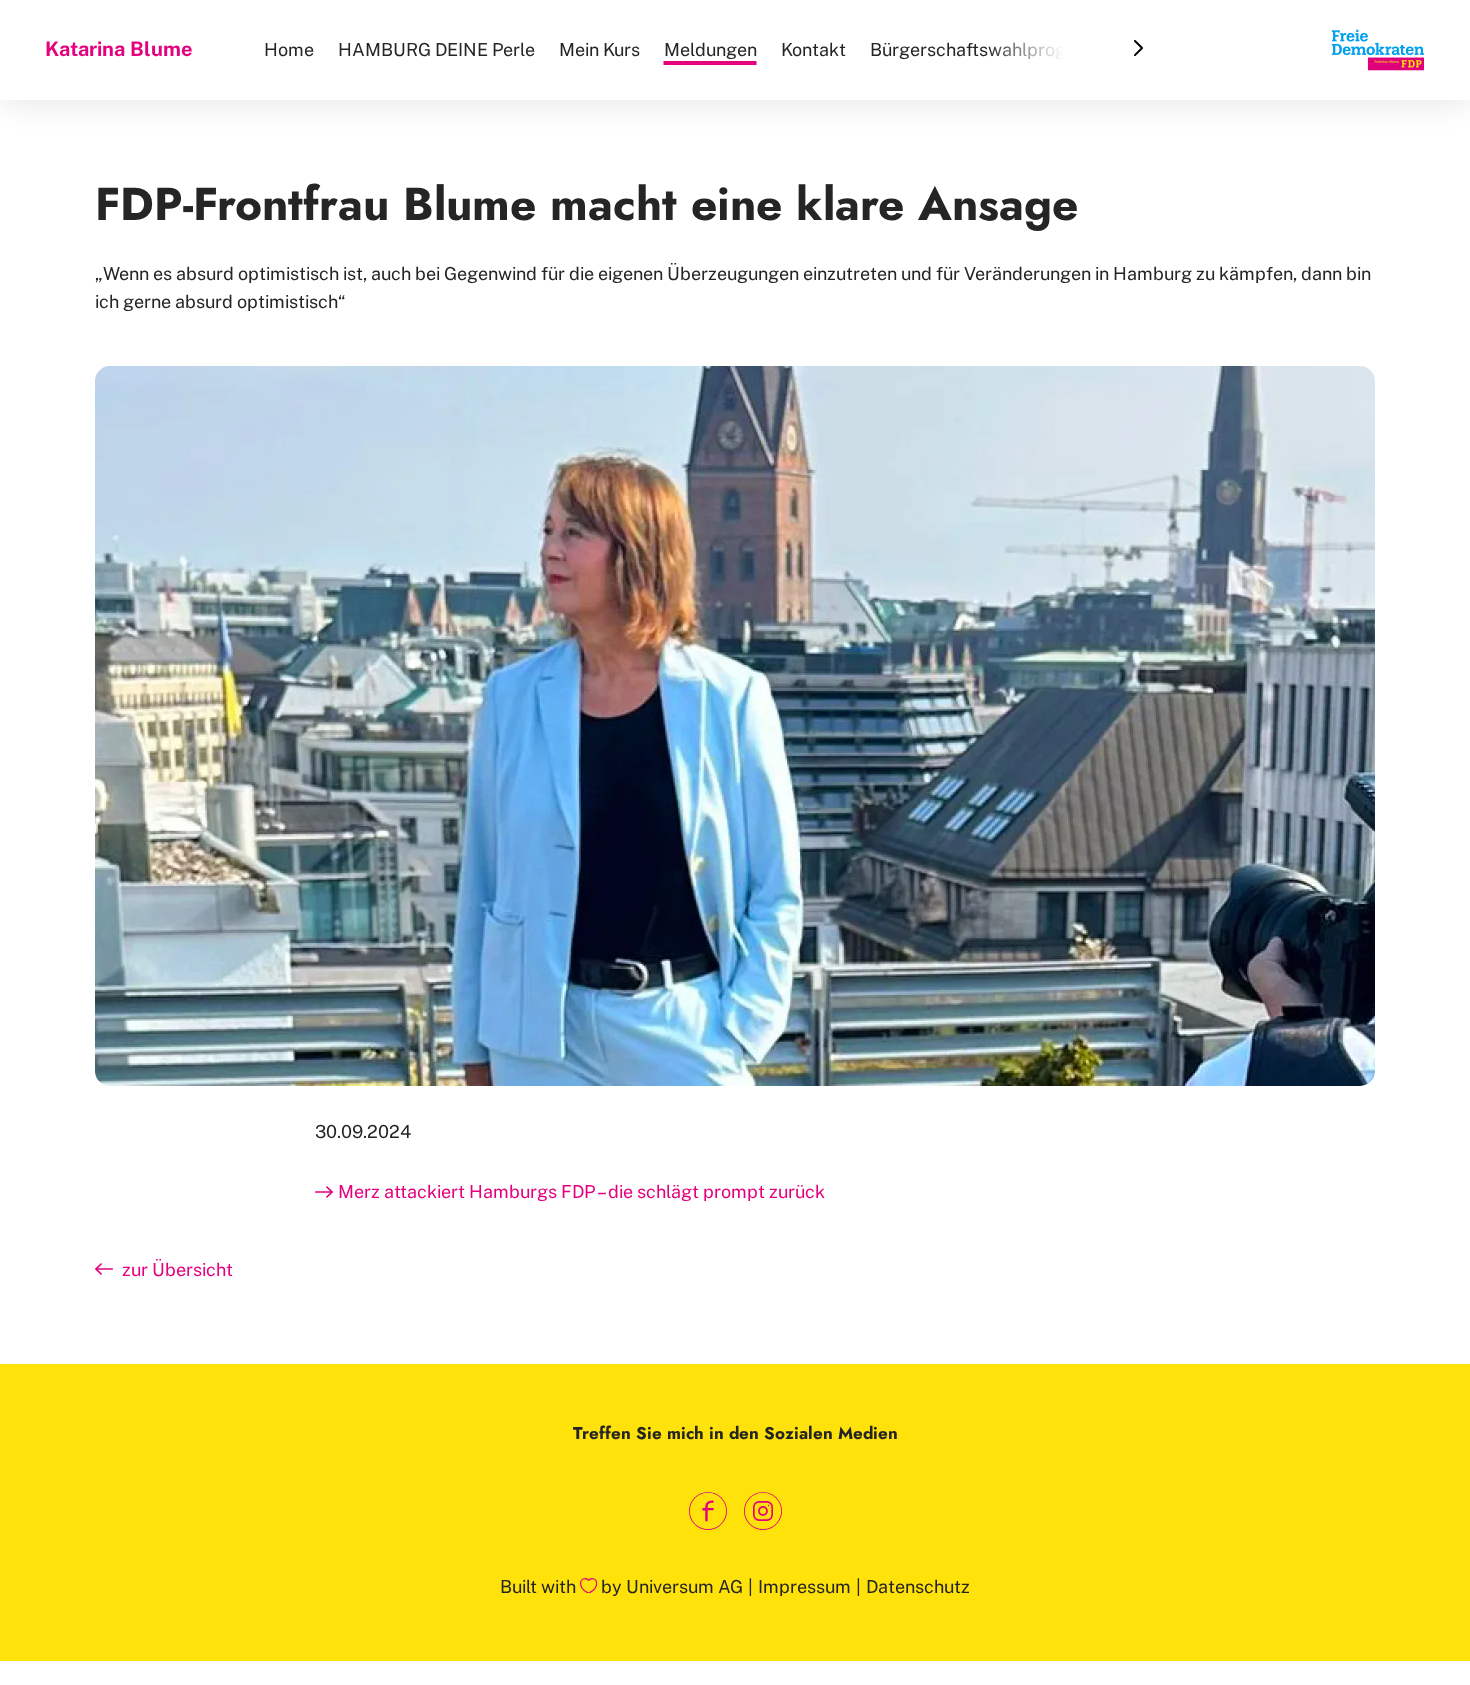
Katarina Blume (119, 49)
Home (289, 49)
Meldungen (710, 49)
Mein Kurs (599, 49)
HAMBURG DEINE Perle (436, 49)
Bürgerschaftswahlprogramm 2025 (1017, 49)
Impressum (804, 1586)
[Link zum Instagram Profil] (762, 1510)
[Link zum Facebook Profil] (707, 1510)
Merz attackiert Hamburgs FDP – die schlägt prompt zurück (581, 1191)
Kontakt (813, 49)
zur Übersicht (175, 1269)
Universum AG (684, 1586)
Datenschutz (918, 1586)
